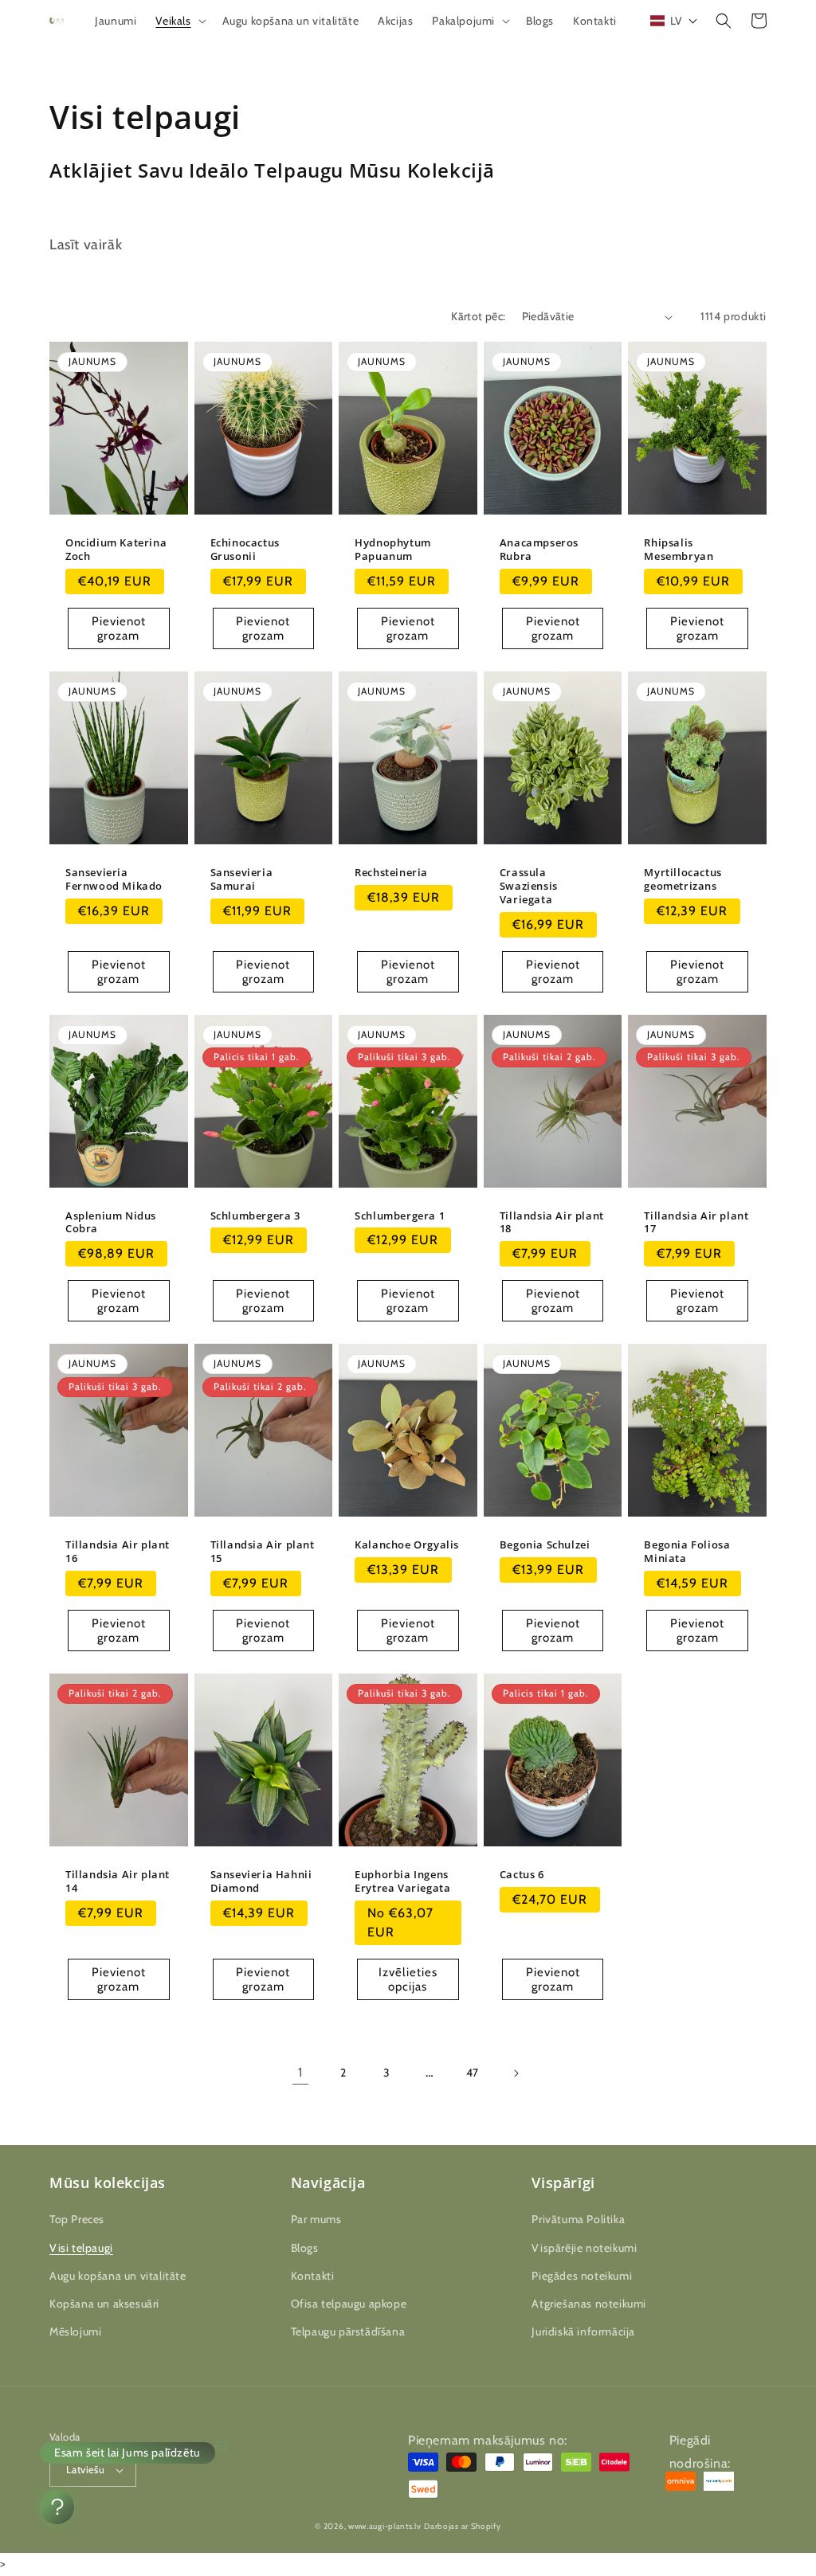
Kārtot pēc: (478, 316)
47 (473, 2073)
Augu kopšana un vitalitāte (118, 2276)
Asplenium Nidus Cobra (111, 1223)
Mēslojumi (75, 2331)
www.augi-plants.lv (385, 2526)
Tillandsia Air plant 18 (552, 1223)
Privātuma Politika (578, 2219)
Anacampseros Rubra (539, 550)
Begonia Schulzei (545, 1545)
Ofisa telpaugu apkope (349, 2304)
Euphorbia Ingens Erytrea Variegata (402, 1881)
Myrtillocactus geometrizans (683, 879)
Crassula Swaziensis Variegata (529, 886)
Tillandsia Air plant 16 (118, 1552)
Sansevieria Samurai (242, 879)
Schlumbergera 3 (255, 1216)
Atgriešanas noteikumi (589, 2304)
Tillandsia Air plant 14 (118, 1881)
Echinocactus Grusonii (245, 550)
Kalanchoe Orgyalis (407, 1545)
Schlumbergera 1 (400, 1216)
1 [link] (300, 2072)
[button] (179, 21)
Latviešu (85, 2469)
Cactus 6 (522, 1875)
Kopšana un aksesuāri (104, 2304)
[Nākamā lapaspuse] (516, 2073)
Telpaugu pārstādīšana (348, 2331)
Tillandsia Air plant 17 (696, 1223)
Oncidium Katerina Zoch (116, 550)
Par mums (316, 2219)
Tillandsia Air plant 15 (263, 1552)
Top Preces (77, 2219)
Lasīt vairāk (86, 245)
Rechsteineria (391, 873)
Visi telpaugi (81, 2248)
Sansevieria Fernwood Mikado (114, 879)
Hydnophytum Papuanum (393, 550)
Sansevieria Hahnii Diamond (261, 1881)
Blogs (305, 2248)
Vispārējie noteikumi (584, 2248)
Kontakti (313, 2276)
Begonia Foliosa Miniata (687, 1552)
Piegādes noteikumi (582, 2276)
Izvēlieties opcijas (408, 1979)
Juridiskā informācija (583, 2331)
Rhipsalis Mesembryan (679, 550)
